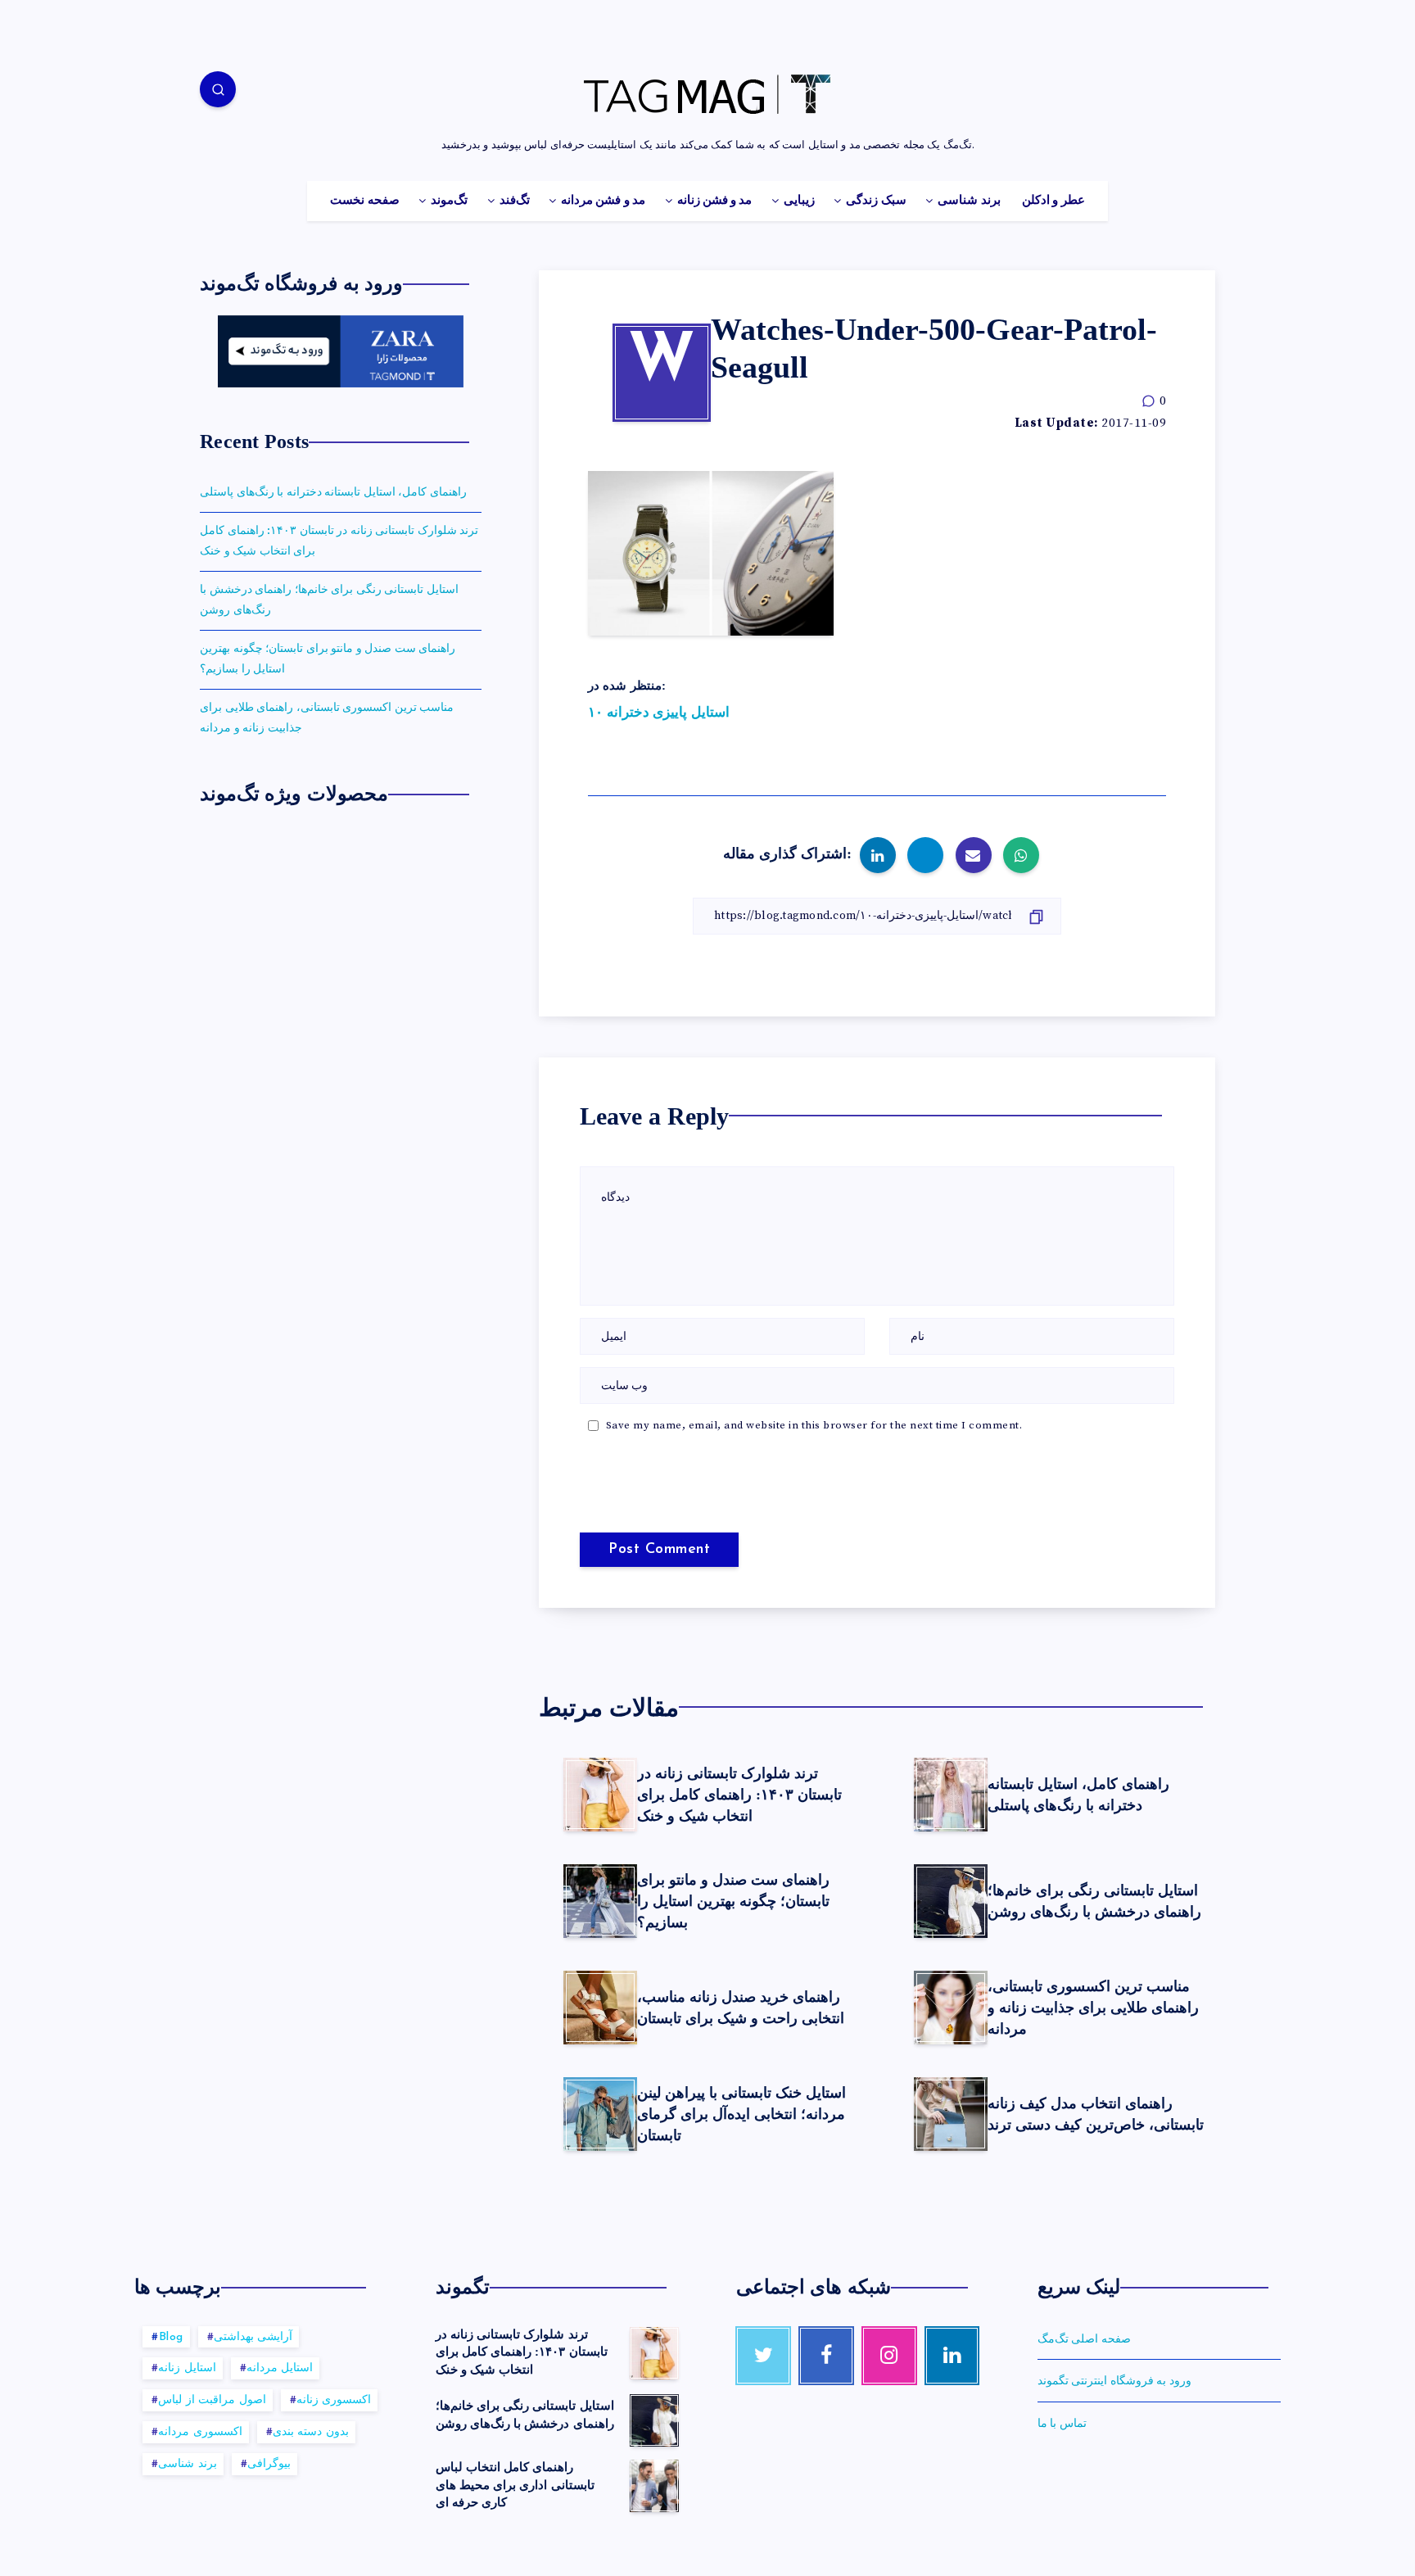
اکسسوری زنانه (334, 2400)
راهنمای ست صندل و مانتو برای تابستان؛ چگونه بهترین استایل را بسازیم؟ (733, 1901)
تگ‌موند (449, 201)
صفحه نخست (364, 201)
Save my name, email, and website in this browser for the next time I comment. (814, 1425)
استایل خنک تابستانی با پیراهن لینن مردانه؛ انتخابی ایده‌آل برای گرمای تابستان (741, 2114)
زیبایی (799, 201)
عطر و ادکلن (1053, 201)
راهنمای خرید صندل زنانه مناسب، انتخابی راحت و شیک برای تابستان (741, 2008)
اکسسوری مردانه (200, 2432)
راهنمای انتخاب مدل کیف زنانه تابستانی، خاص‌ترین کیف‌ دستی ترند (1096, 2114)
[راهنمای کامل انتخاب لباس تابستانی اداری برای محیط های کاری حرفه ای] (654, 2486)
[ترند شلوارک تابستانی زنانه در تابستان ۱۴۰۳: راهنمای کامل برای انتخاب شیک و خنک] (654, 2353)
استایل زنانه (187, 2368)
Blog (171, 2337)
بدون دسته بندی (311, 2432)
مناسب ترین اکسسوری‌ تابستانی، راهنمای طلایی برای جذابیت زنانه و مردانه (1093, 2008)
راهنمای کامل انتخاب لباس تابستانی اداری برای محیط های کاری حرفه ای (515, 2485)
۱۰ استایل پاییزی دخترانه (659, 713)
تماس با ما (1062, 2424)
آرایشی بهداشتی (253, 2337)
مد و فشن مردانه (603, 201)
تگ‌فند (515, 201)
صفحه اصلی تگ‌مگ (1084, 2339)
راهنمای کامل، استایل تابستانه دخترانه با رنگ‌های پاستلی (1078, 1795)
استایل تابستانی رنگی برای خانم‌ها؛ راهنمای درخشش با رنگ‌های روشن (1094, 1901)
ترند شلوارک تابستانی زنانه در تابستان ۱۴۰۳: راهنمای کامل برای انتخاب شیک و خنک (739, 1795)
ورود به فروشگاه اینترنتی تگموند (1114, 2381)
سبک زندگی (876, 201)
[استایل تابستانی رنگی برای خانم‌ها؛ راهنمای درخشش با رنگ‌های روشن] (654, 2420)
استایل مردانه (280, 2368)
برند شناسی (969, 201)
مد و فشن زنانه (715, 201)
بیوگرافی (269, 2464)
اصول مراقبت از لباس (212, 2400)
